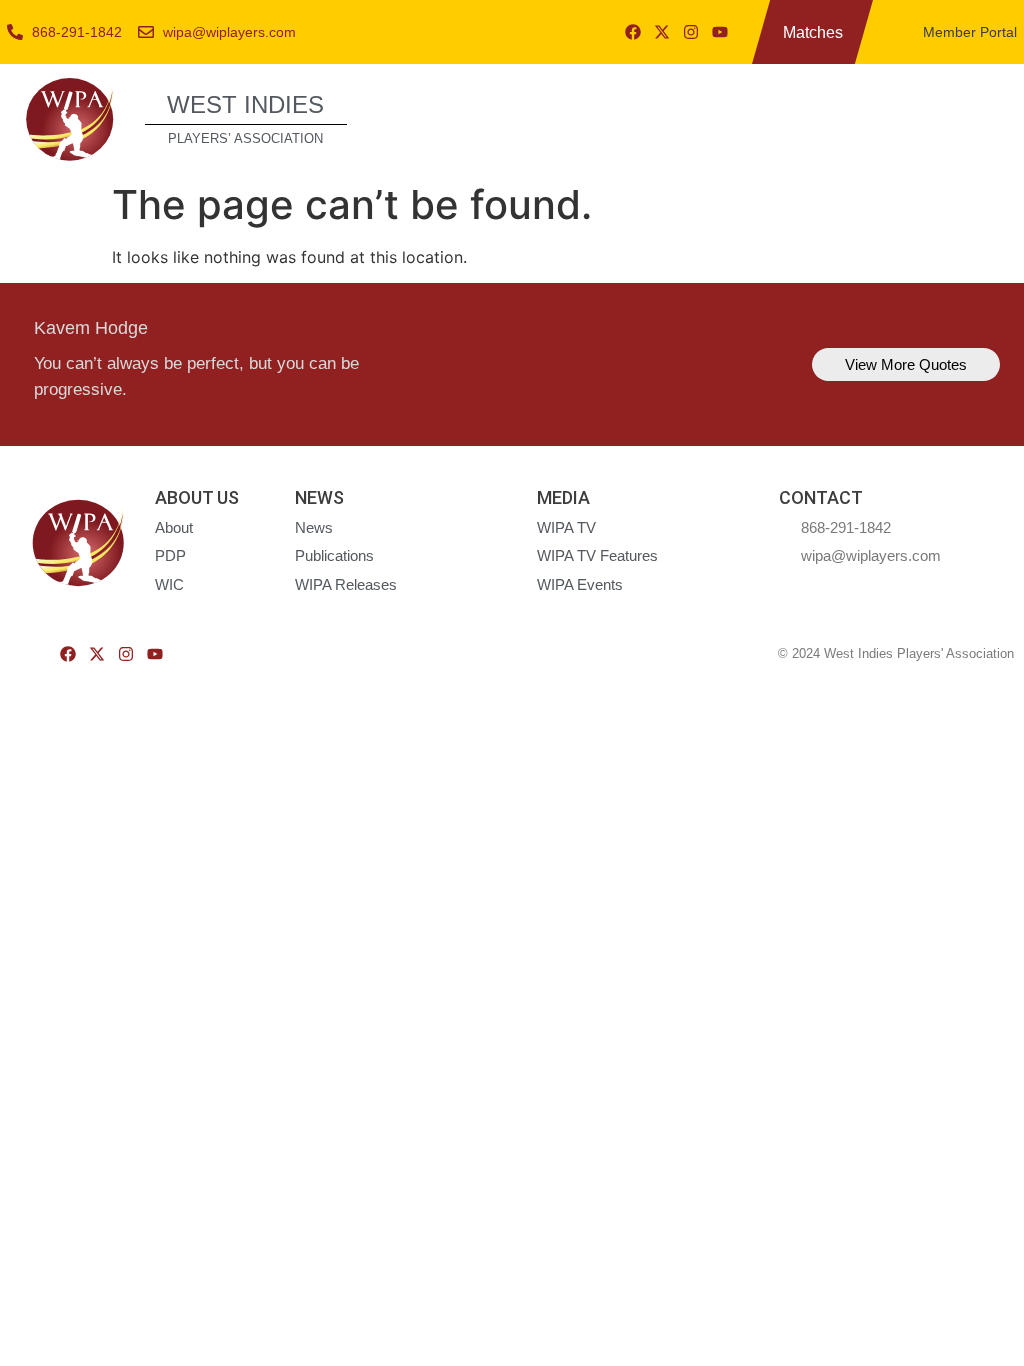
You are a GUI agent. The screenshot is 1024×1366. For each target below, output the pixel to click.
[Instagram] (691, 32)
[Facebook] (633, 32)
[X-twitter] (662, 32)
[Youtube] (720, 32)
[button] (986, 116)
